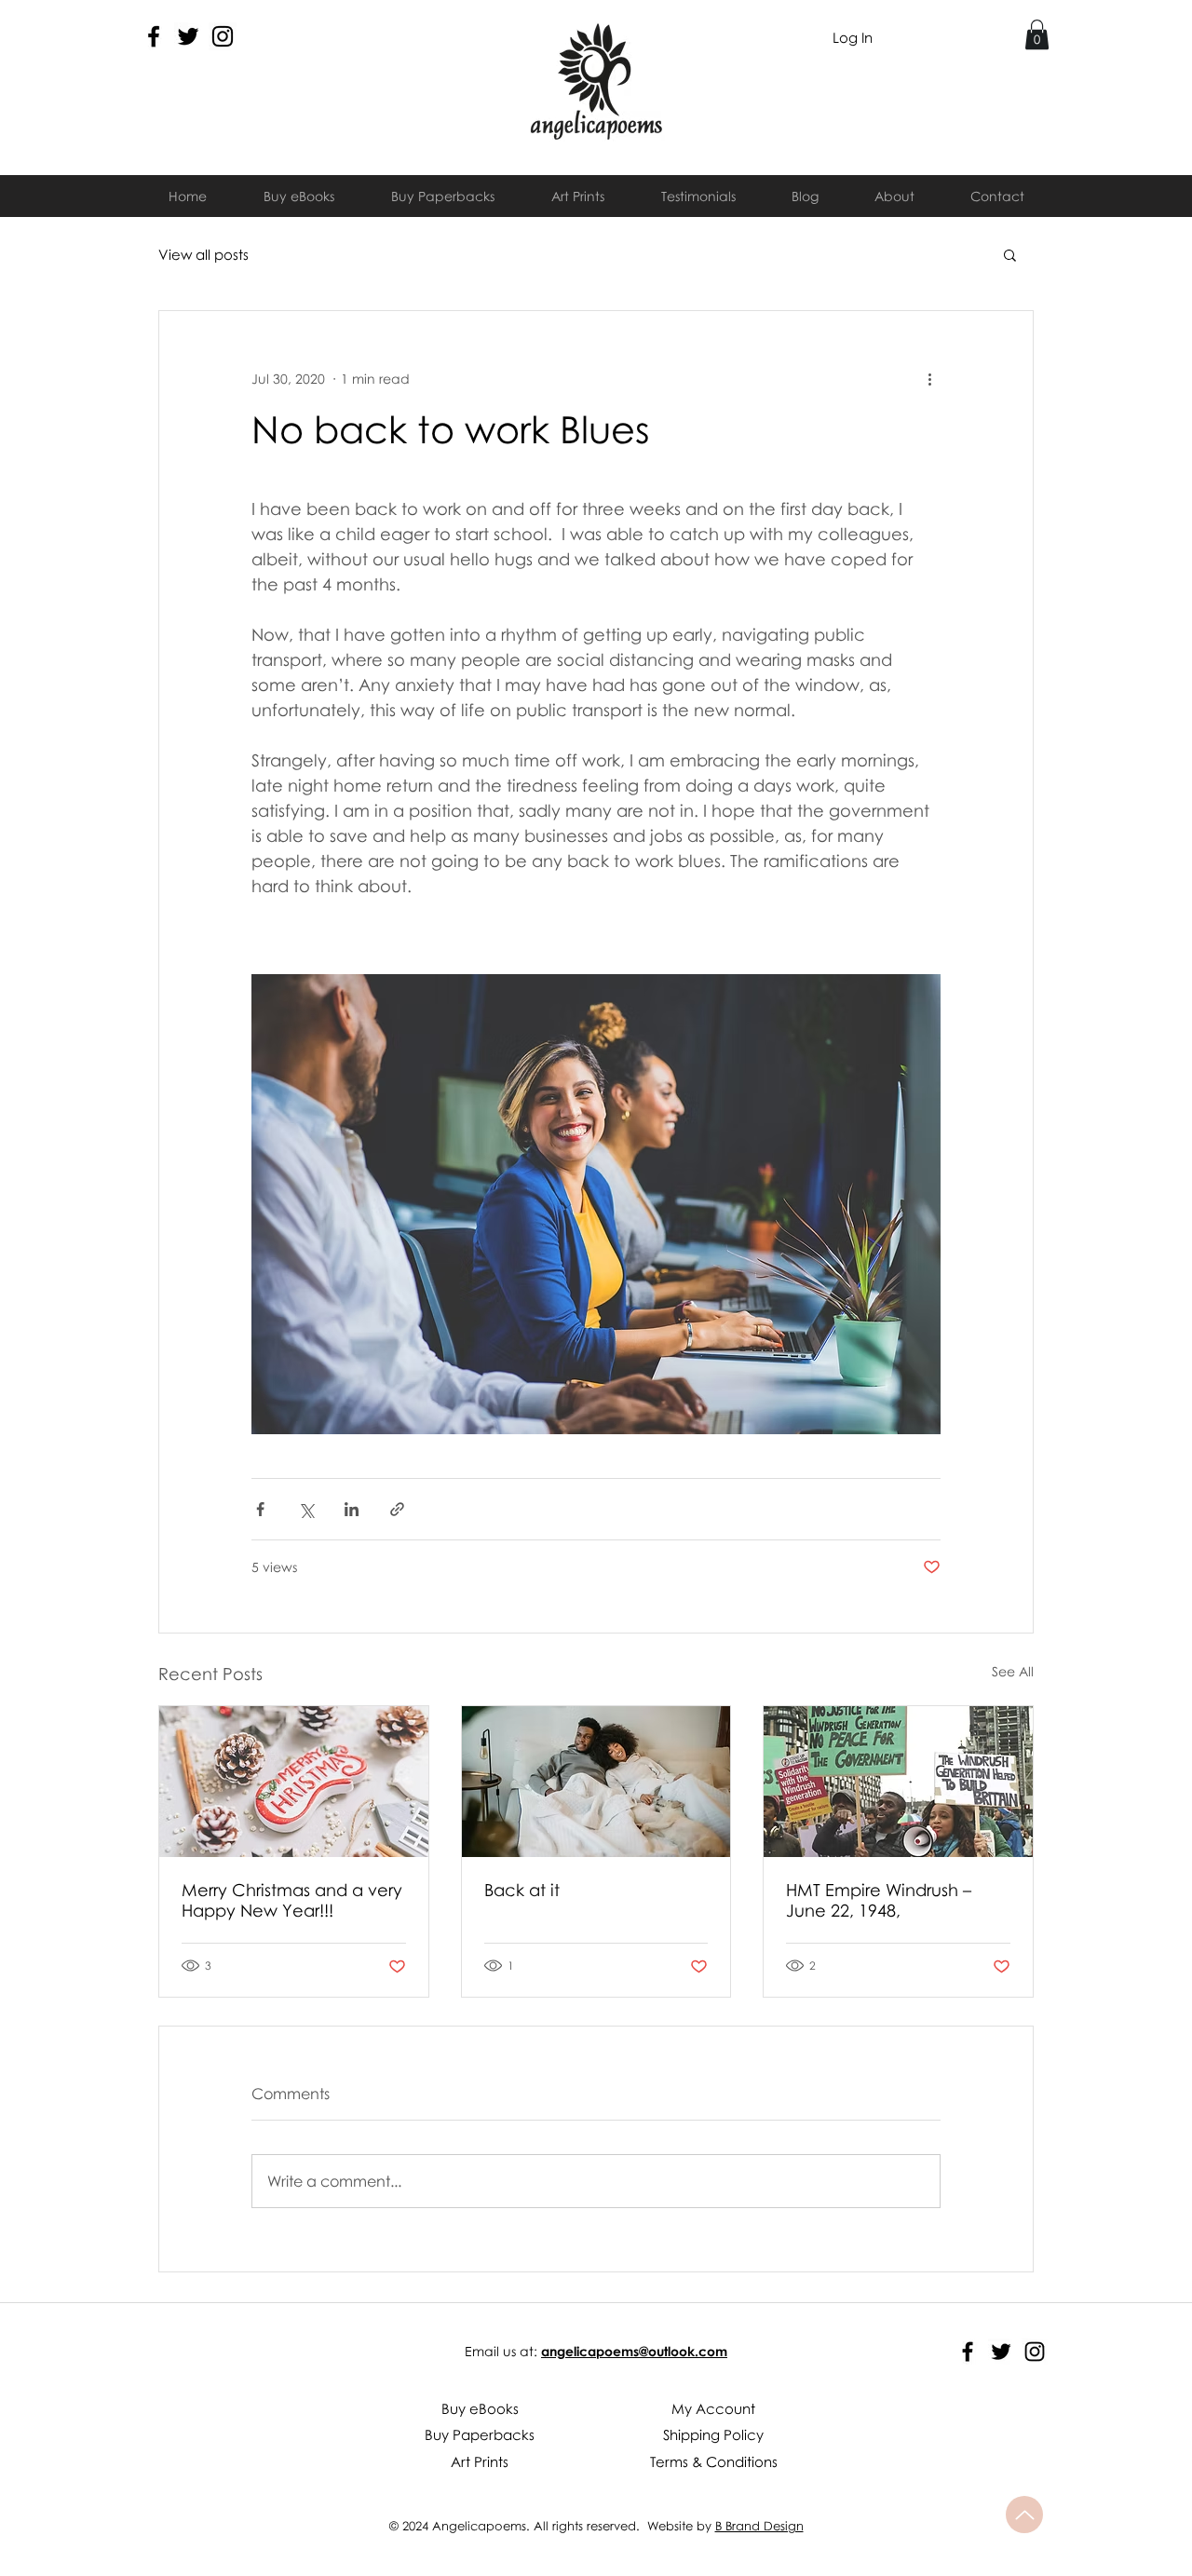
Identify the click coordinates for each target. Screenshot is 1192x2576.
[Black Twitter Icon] (188, 36)
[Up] (1024, 2515)
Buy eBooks (480, 2408)
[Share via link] (397, 1509)
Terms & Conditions (714, 2461)
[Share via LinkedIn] (352, 1509)
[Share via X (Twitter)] (306, 1509)
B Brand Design (759, 2526)
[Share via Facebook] (260, 1509)
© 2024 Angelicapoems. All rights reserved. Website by (552, 2526)
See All (1013, 1671)
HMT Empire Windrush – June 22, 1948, (879, 1900)
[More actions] (929, 378)
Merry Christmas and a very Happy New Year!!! (292, 1900)
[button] (1037, 34)
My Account (713, 2408)
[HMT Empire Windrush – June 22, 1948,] (898, 1782)
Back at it (522, 1890)
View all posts (203, 254)
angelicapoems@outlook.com (634, 2351)
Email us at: (501, 2351)
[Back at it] (596, 1782)
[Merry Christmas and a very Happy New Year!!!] (294, 1782)
